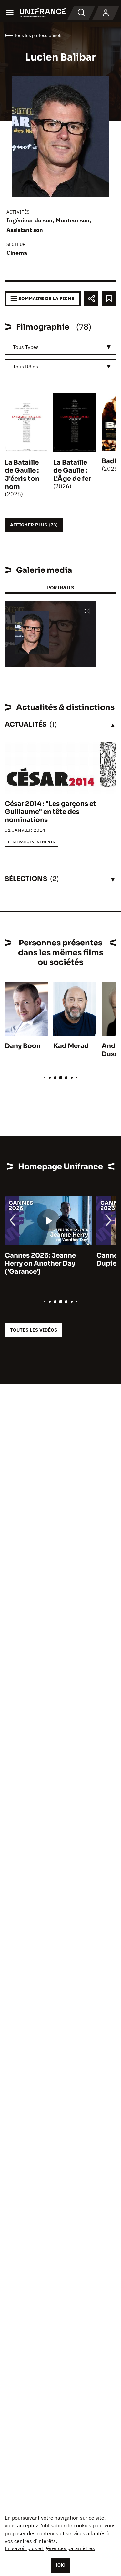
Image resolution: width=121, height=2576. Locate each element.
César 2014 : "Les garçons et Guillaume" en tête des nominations (50, 812)
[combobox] (60, 347)
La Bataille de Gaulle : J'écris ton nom (22, 475)
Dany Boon (23, 1046)
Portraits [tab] (60, 588)
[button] (87, 611)
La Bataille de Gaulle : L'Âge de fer (72, 471)
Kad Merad (71, 1046)
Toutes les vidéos (34, 1330)
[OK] (61, 2565)
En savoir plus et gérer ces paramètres (50, 2548)
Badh (110, 461)
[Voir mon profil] (106, 13)
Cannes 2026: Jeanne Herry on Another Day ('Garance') (40, 1264)
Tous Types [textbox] (26, 347)
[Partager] (91, 299)
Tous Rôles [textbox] (25, 367)
